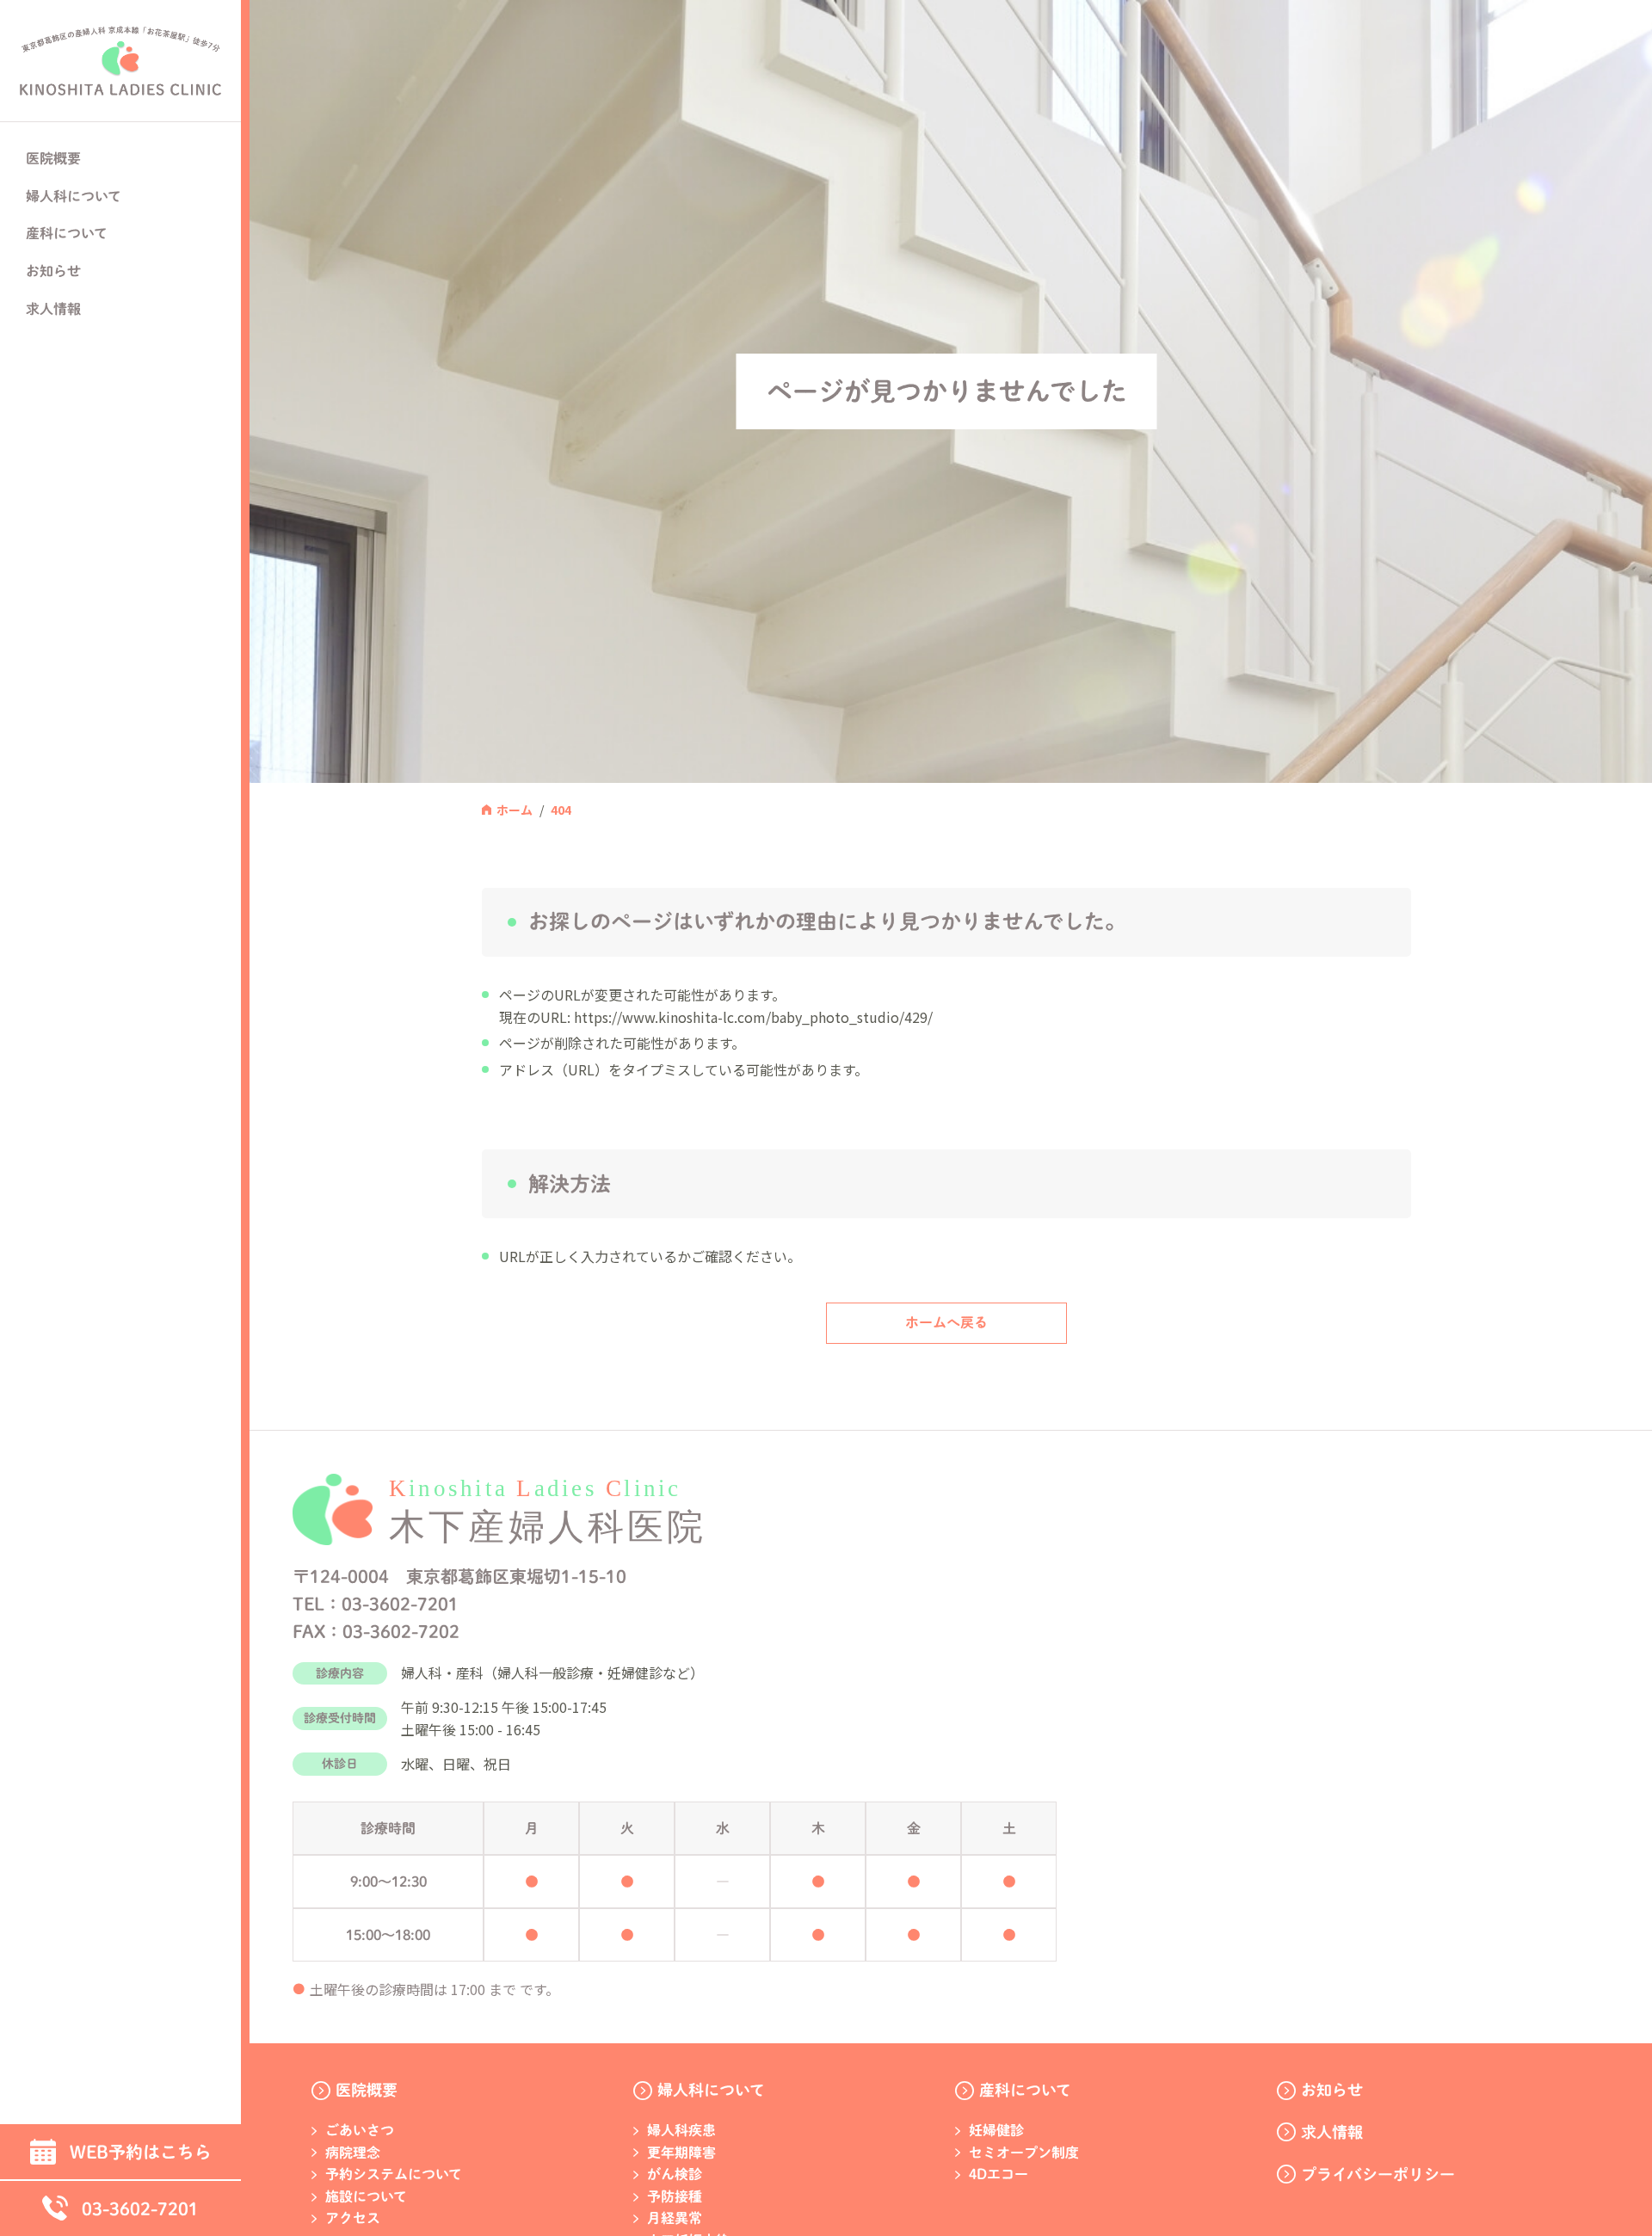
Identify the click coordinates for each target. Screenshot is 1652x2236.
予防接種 (675, 2196)
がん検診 (675, 2174)
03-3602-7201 (140, 2208)
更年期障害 (681, 2153)
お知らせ (53, 271)
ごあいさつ (360, 2130)
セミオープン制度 (1024, 2153)
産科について (1025, 2090)
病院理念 (353, 2153)
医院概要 (367, 2090)
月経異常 (675, 2218)
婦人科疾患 (681, 2130)
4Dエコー (999, 2174)
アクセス (353, 2218)
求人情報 (53, 309)
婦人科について (711, 2090)
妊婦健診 (996, 2130)
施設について (366, 2196)
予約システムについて (394, 2174)
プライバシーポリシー (1378, 2174)
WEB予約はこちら (141, 2152)
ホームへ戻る (946, 1322)
